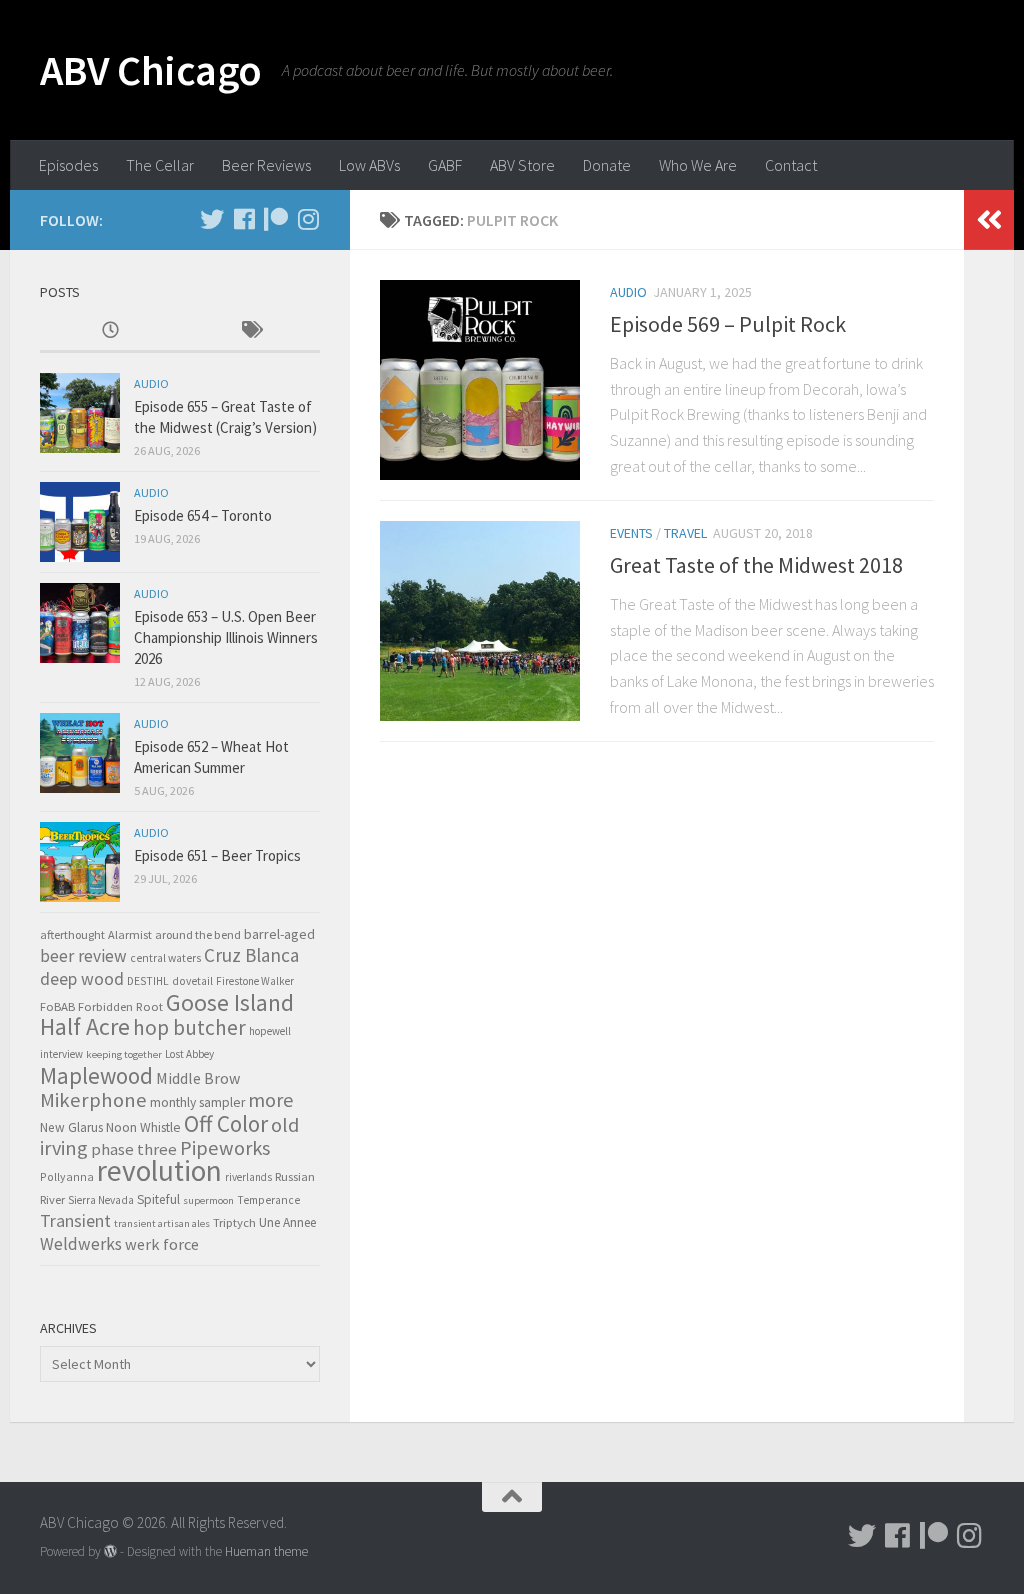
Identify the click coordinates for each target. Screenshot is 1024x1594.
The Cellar (160, 165)
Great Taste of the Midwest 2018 (756, 565)
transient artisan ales (162, 1223)
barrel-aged (279, 934)
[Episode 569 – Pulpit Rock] (480, 380)
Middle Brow (198, 1078)
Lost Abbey (189, 1054)
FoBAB (57, 1006)
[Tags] (250, 331)
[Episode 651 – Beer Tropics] (80, 862)
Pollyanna (67, 1176)
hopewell (270, 1031)
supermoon (208, 1200)
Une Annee (287, 1222)
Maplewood (96, 1075)
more (270, 1099)
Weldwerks (81, 1244)
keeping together (124, 1054)
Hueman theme (266, 1551)
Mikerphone (93, 1100)
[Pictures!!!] (308, 219)
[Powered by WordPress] (110, 1551)
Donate (607, 165)
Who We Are (698, 165)
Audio (628, 292)
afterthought (72, 934)
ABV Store (522, 165)
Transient (75, 1221)
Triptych (234, 1222)
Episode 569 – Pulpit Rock (728, 324)
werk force (162, 1244)
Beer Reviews (266, 165)
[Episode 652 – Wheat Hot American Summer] (80, 753)
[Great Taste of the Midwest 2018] (480, 621)
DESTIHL (148, 981)
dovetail (192, 981)
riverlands (248, 1177)
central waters (165, 958)
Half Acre (85, 1027)
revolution (159, 1170)
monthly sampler (197, 1102)
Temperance (268, 1200)
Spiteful (158, 1199)
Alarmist (130, 934)
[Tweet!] (212, 219)
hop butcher (189, 1027)
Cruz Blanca (251, 955)
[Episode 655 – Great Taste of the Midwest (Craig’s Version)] (80, 413)
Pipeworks (225, 1148)
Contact (791, 165)
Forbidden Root (120, 1006)
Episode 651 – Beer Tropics (217, 855)
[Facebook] (244, 219)
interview (61, 1054)
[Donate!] (276, 219)
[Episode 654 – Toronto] (80, 522)
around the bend (198, 934)
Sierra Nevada (101, 1200)
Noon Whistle (143, 1127)
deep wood (82, 979)
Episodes (68, 165)
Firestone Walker (255, 981)
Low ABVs (369, 165)
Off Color (226, 1123)
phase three (134, 1149)
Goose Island (230, 1002)
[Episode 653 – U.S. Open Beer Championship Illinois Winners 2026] (80, 623)
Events (631, 533)
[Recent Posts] (110, 331)
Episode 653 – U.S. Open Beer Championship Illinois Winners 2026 (226, 637)
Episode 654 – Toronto (203, 515)
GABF (445, 165)
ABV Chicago (151, 70)
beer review (83, 956)
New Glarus (71, 1127)
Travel (685, 533)
